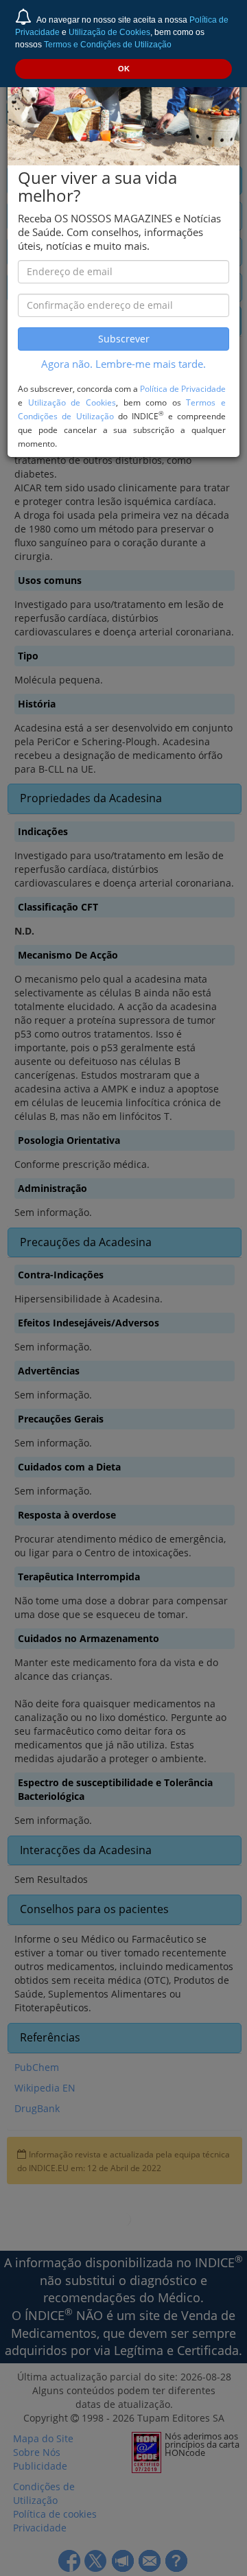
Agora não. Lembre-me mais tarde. (123, 364)
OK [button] (124, 69)
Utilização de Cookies (109, 32)
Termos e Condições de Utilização (108, 45)
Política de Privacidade (183, 388)
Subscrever (124, 339)
